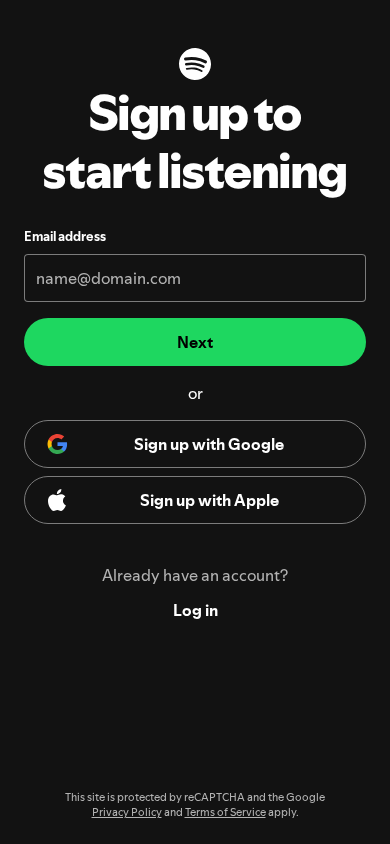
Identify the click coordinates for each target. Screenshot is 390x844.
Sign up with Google (209, 444)
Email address (65, 236)
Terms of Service (225, 812)
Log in (195, 610)
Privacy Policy (127, 812)
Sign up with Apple (209, 500)
